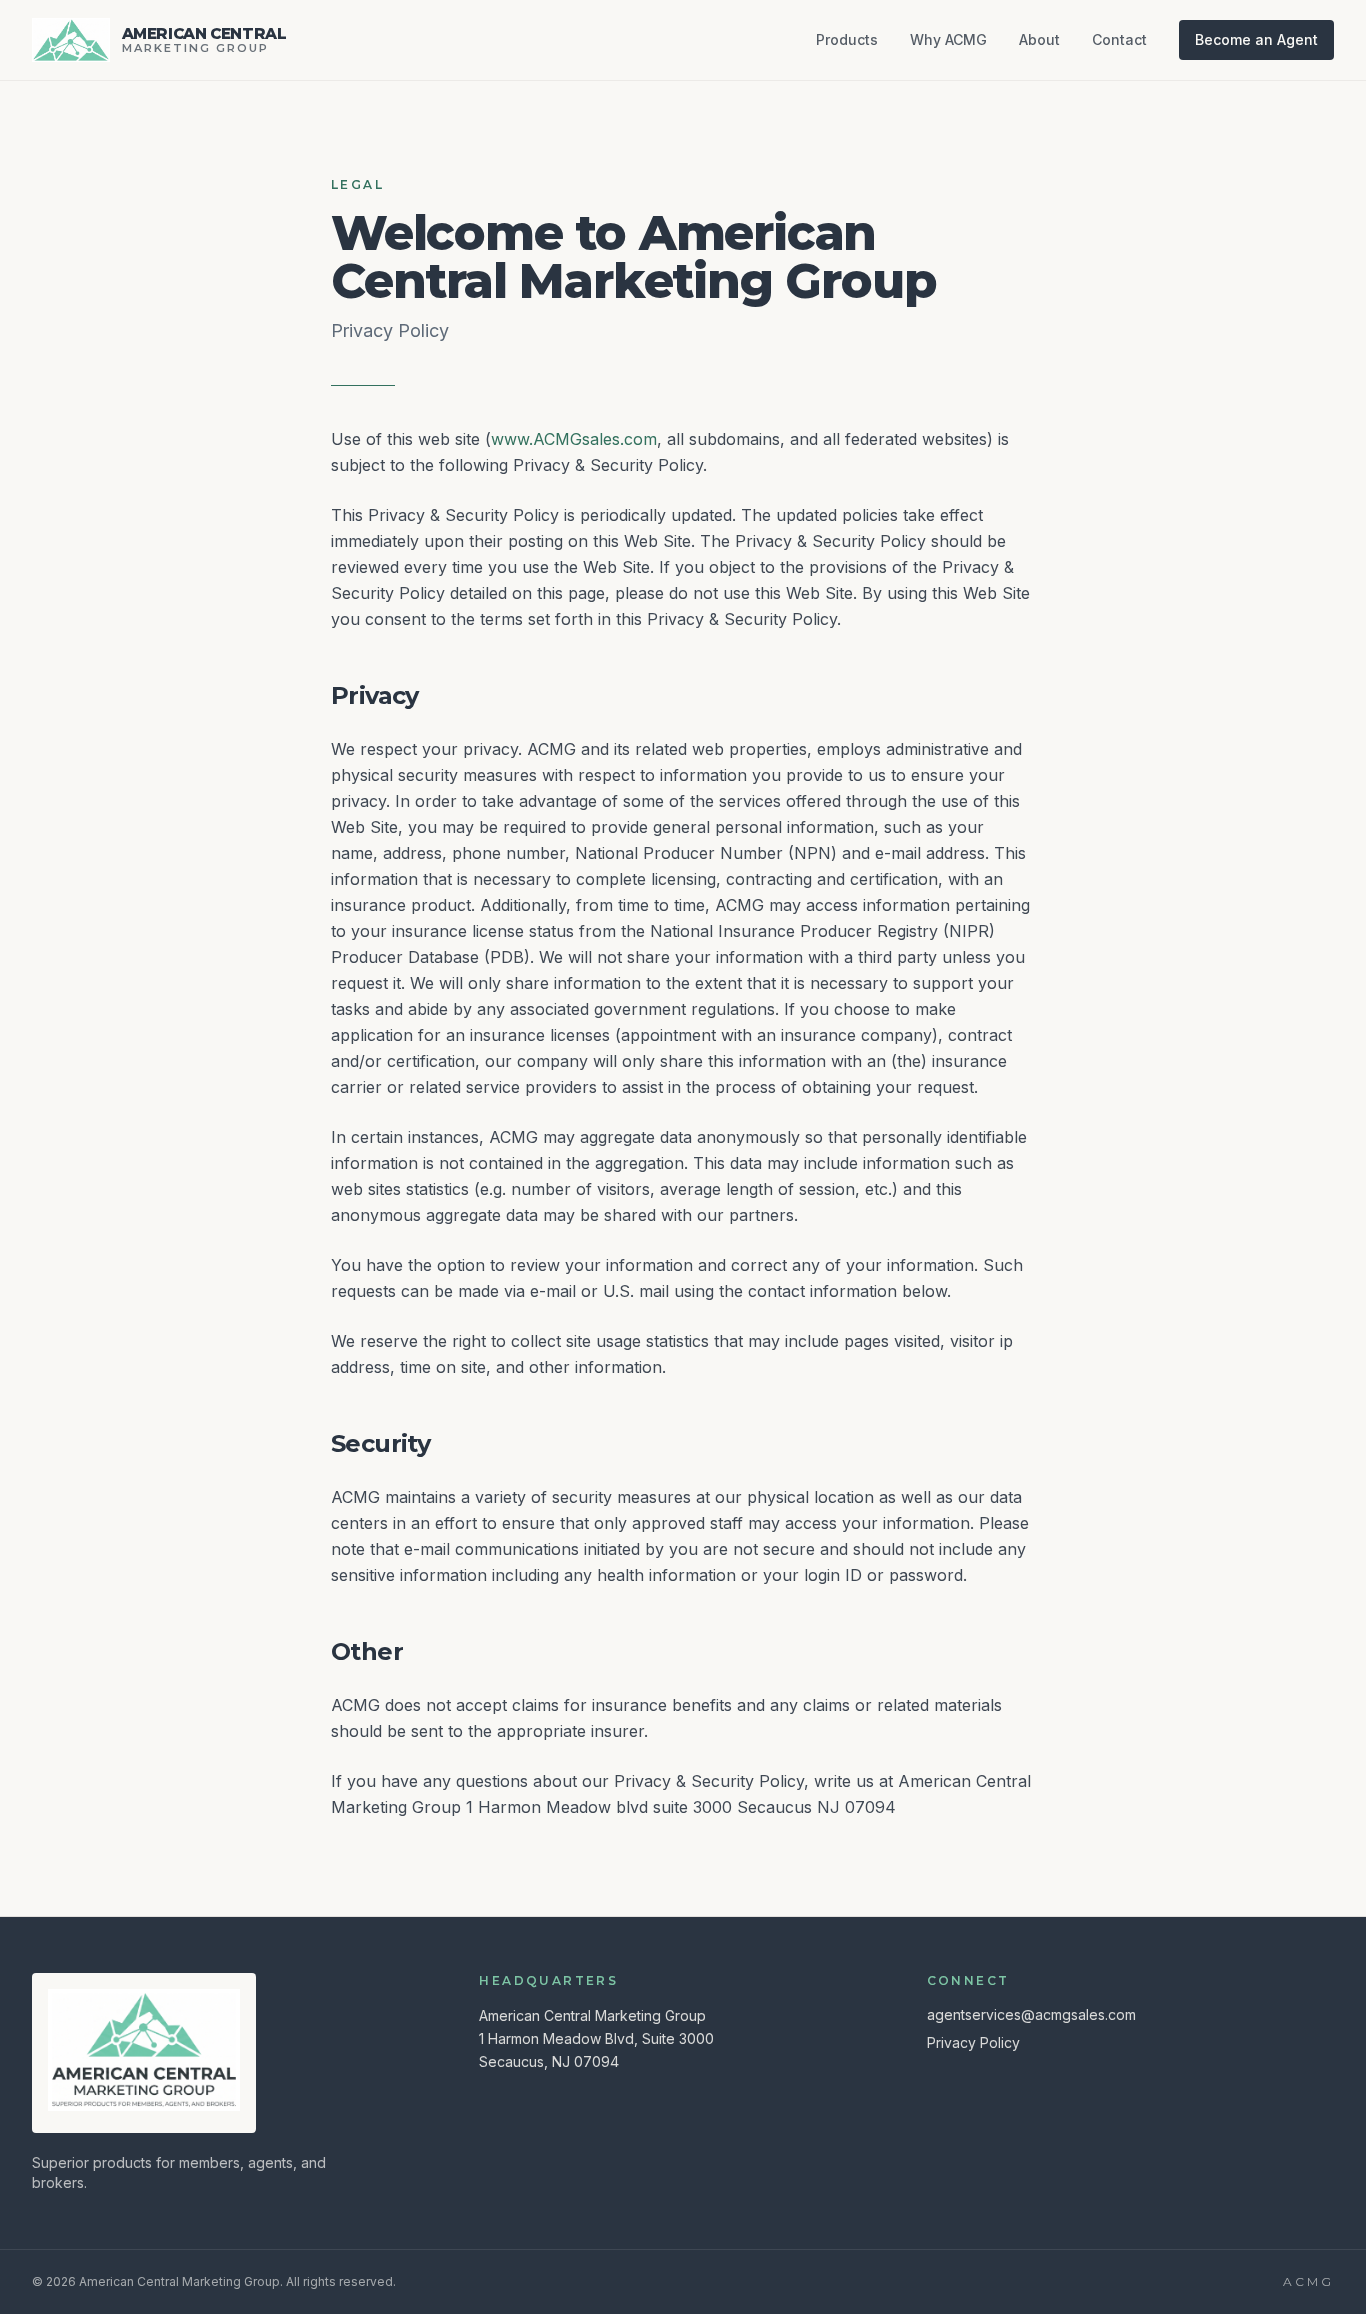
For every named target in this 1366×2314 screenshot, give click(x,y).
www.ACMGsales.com (574, 439)
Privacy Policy (973, 2042)
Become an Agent (1256, 39)
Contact (1119, 39)
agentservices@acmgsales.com (1031, 2014)
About (1039, 39)
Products (847, 39)
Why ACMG (948, 39)
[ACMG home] (144, 2050)
